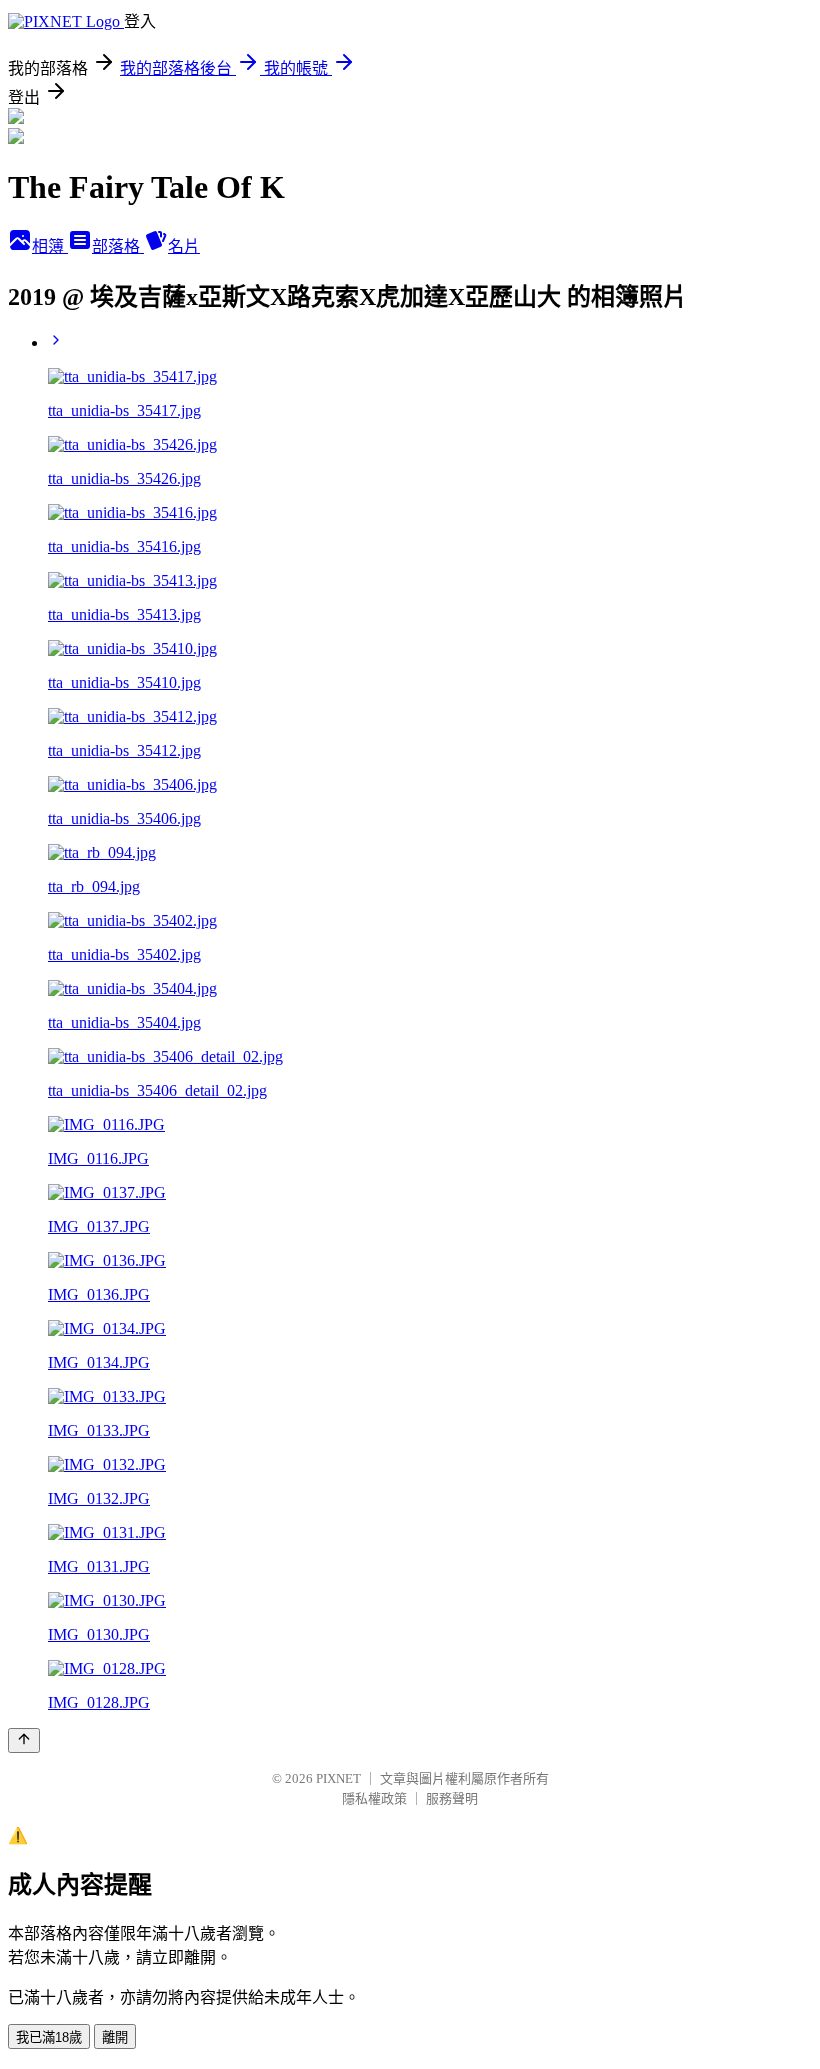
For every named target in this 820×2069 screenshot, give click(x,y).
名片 (184, 246)
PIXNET (338, 1778)
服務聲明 (452, 1798)
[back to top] (24, 1740)
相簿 (50, 246)
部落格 (118, 246)
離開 (115, 2037)
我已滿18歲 (49, 2037)
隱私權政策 (374, 1798)
